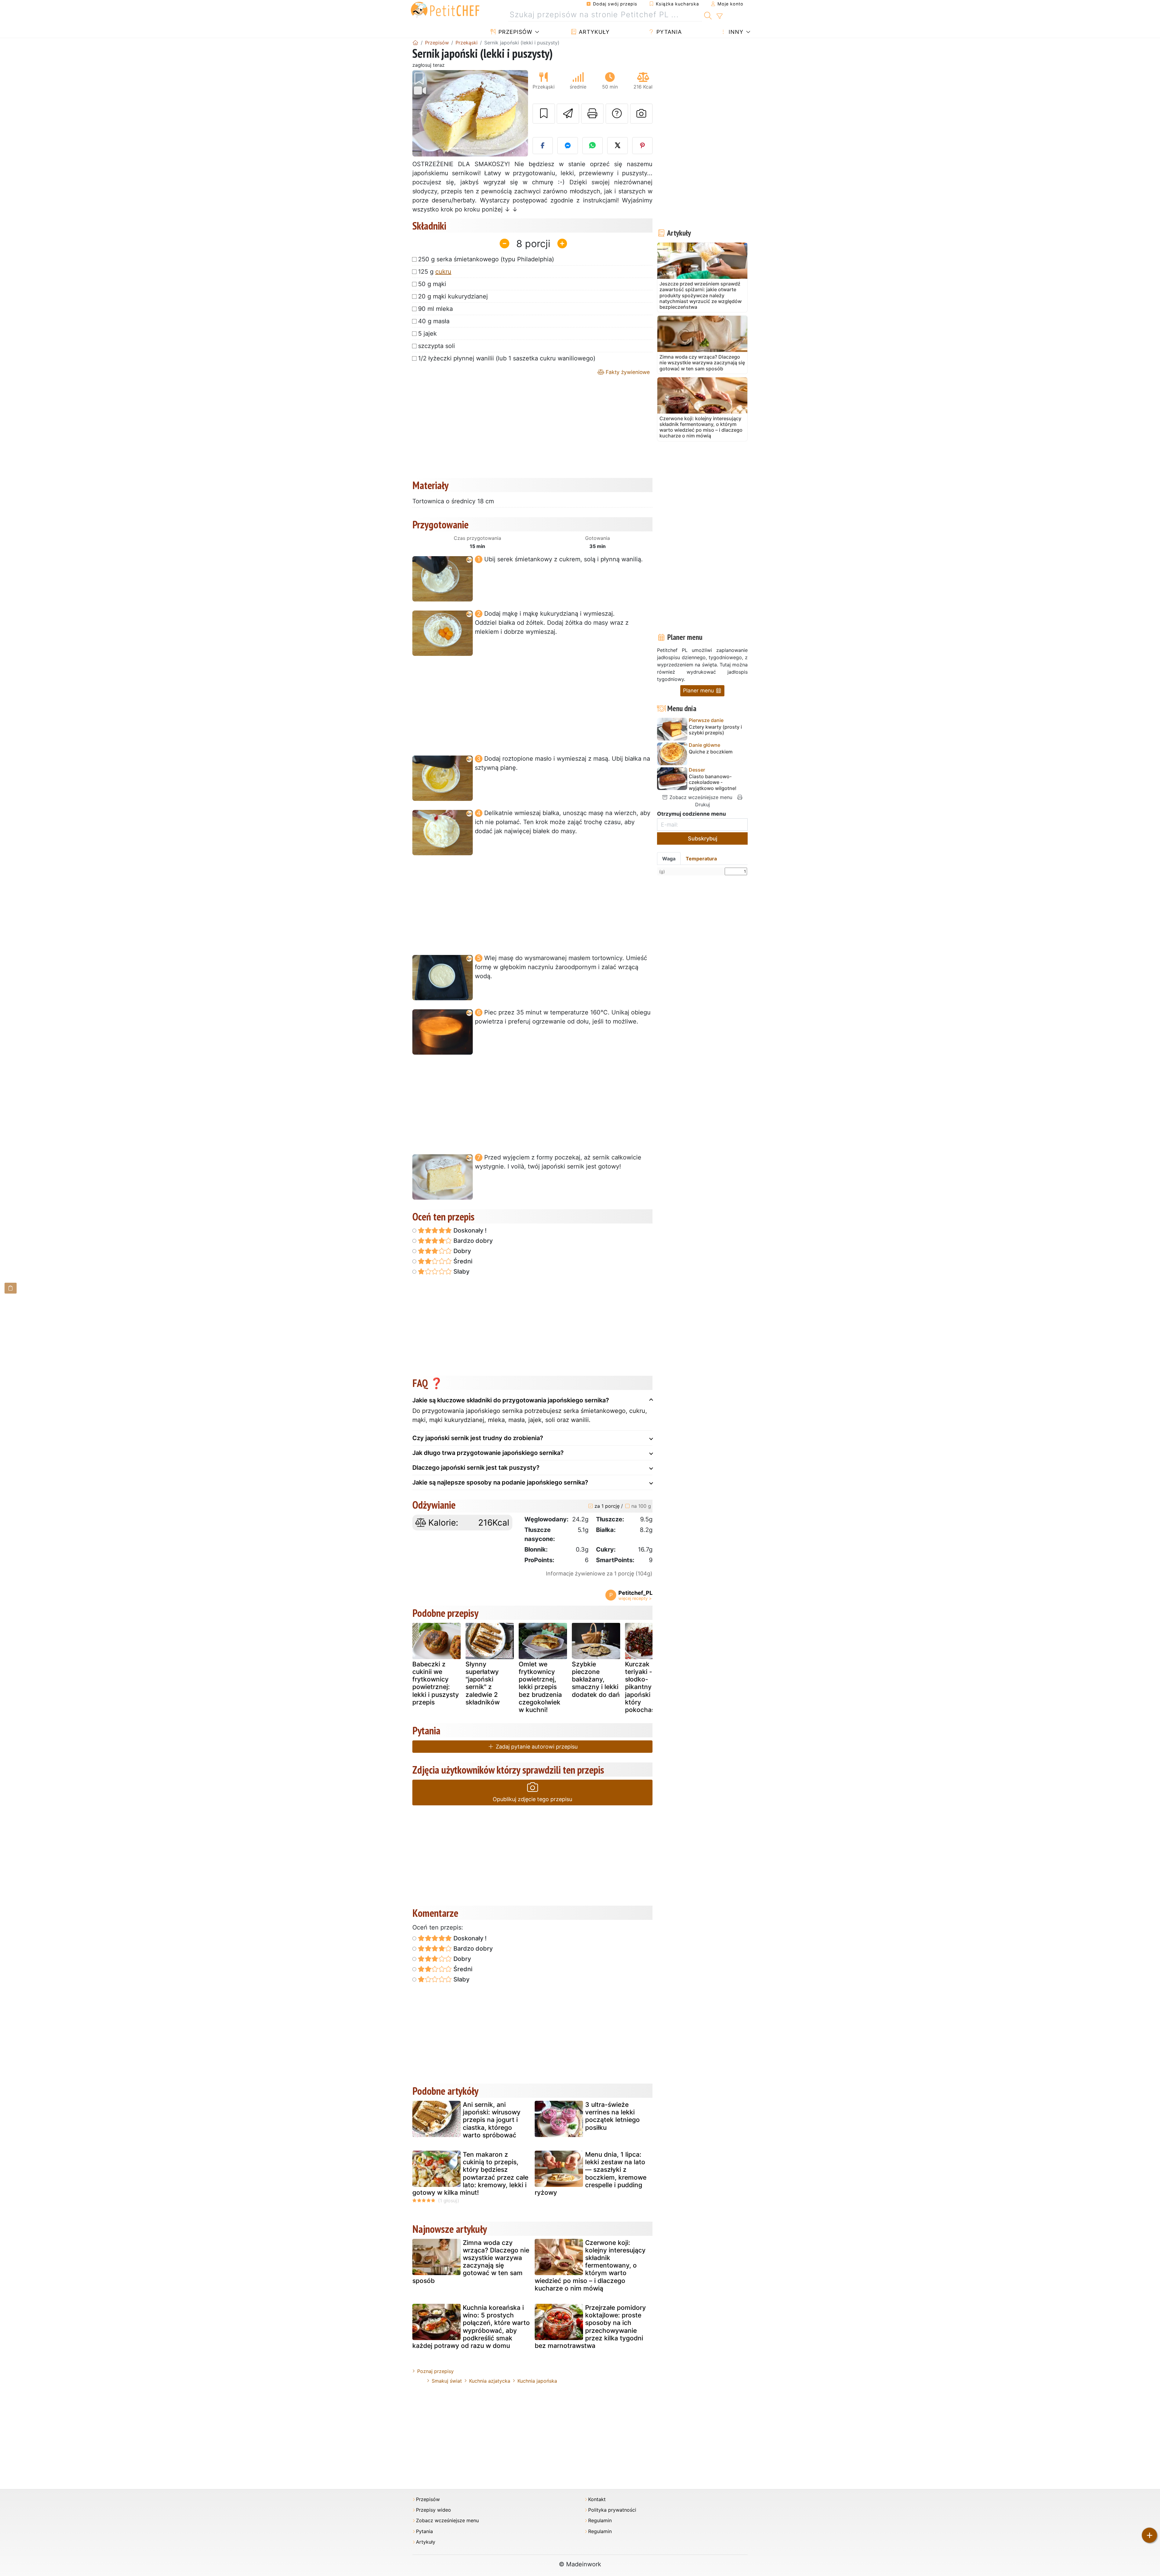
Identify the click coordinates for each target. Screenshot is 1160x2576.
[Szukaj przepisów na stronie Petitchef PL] (708, 15)
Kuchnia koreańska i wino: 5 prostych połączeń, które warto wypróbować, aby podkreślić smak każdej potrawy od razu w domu (471, 2327)
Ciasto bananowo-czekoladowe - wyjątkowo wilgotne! (713, 782)
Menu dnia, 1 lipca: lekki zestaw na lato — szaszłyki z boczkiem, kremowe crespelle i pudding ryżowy (591, 2173)
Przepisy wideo (433, 2510)
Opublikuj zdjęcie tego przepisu (532, 1799)
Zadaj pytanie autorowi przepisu (536, 1747)
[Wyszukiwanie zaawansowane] (719, 16)
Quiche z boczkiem (711, 752)
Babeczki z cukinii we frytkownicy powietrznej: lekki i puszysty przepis (436, 1683)
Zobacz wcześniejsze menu (700, 797)
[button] (421, 113)
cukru (443, 272)
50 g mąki (432, 284)
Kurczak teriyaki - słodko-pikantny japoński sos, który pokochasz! (645, 1687)
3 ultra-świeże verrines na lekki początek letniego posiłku (612, 2116)
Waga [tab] (669, 859)
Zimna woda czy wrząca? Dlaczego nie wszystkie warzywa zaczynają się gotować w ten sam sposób (471, 2262)
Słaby (461, 1272)
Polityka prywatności (612, 2510)
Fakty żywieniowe (627, 372)
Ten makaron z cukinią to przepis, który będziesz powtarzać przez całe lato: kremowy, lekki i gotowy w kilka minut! (470, 2173)
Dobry (461, 1251)
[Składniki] (11, 1288)
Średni (462, 1261)
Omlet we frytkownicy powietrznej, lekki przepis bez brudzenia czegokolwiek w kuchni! (540, 1687)
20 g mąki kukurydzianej (453, 296)
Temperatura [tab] (701, 859)
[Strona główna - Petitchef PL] (415, 43)
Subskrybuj (702, 838)
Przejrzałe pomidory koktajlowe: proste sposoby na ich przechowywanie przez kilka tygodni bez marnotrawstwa (590, 2327)
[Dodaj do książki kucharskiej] (544, 114)
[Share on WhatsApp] (593, 146)
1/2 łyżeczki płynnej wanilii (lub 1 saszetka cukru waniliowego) (507, 358)
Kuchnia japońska (537, 2381)
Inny (735, 32)
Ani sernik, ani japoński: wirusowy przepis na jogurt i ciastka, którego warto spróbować (492, 2120)
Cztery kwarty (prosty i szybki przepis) (715, 730)
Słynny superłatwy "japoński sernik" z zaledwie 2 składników (483, 1683)
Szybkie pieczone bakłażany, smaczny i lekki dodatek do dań (596, 1679)
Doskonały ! (469, 1230)
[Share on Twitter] (617, 146)
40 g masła (434, 321)
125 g (435, 272)
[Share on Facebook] (543, 146)
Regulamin (600, 2521)
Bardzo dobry (472, 1241)
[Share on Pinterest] (643, 146)
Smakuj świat (447, 2381)
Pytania (668, 32)
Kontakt (597, 2499)
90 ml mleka (435, 309)
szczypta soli (437, 346)
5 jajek (427, 334)
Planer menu (699, 690)
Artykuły (593, 32)
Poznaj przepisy (435, 2371)
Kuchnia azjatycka (490, 2381)
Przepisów (514, 32)
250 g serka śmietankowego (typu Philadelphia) (486, 259)
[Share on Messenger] (568, 146)
